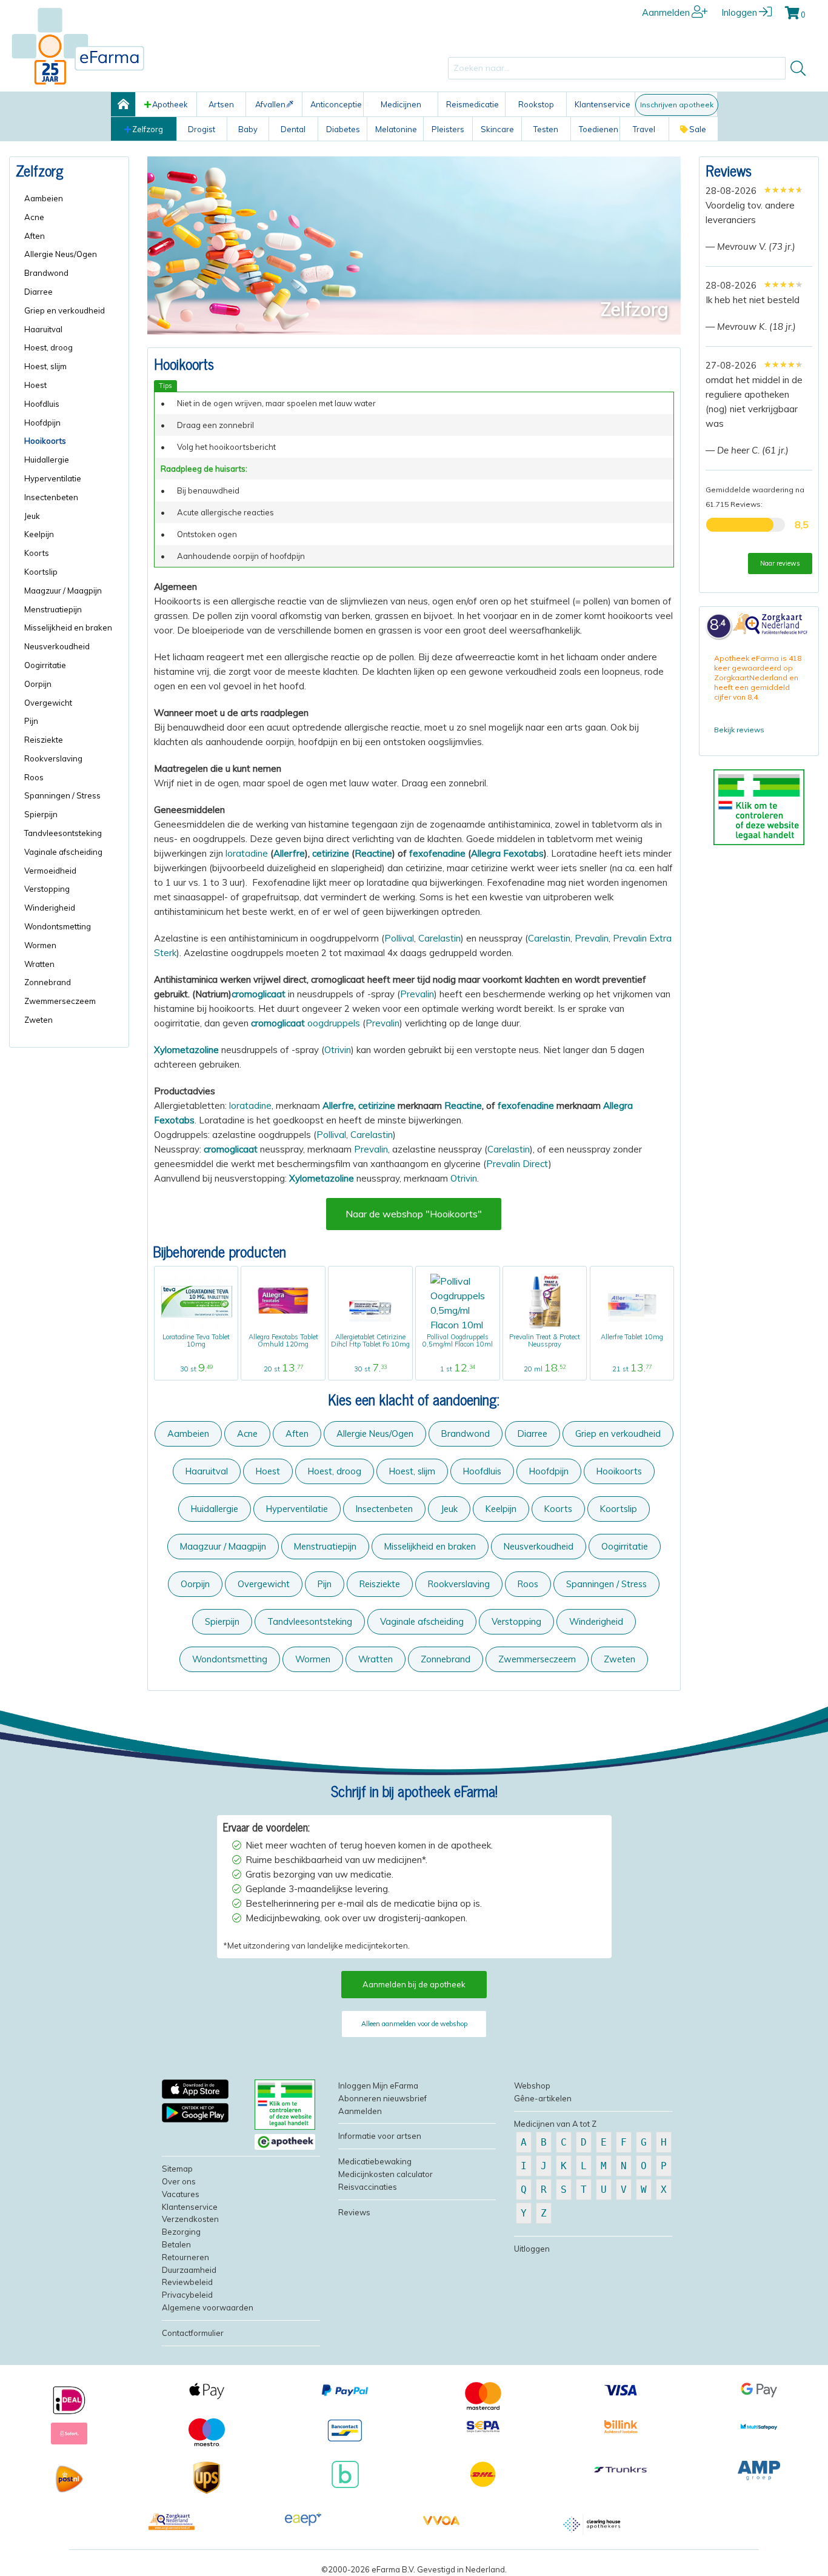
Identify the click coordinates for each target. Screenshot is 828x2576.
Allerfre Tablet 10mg (632, 1337)
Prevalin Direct (517, 1164)
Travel (644, 129)
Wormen (313, 1659)
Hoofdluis (482, 1471)
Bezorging (181, 2232)
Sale (698, 129)
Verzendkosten (190, 2219)
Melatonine (396, 129)
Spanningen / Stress (606, 1584)
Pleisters (448, 129)
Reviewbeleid (187, 2282)
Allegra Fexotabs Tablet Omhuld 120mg (283, 1340)
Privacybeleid (187, 2295)
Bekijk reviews (739, 730)
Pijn (325, 1584)
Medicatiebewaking (375, 2161)
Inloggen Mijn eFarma (378, 2086)
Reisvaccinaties (368, 2187)
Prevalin (592, 938)
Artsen (221, 104)
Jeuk (449, 1509)
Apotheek (170, 104)
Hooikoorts (619, 1471)
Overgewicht (264, 1584)
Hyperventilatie (297, 1509)
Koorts (558, 1509)
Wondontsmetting (230, 1659)
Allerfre (289, 853)
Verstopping (516, 1621)
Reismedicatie (472, 104)
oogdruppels (305, 1023)
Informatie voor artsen (380, 2136)
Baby (248, 129)
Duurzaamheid (189, 2270)
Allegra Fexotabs (507, 853)
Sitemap (177, 2169)
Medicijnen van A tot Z (555, 2124)
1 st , (458, 1369)
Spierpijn (222, 1621)
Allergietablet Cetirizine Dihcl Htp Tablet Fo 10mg (370, 1340)
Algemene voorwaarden (208, 2307)
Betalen (176, 2244)
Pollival (399, 938)
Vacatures (181, 2194)
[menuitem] (73, 199)
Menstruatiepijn (325, 1546)
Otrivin (338, 1050)
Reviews (729, 170)
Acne (247, 1434)
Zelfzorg (148, 129)
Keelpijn (501, 1509)
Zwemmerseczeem (537, 1659)
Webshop (532, 2086)
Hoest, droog (335, 1471)
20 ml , (545, 1369)
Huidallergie (215, 1509)
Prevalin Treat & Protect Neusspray (545, 1340)
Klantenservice (603, 104)
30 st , (196, 1369)
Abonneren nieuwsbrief (382, 2098)
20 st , (283, 1369)
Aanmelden (666, 12)
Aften (297, 1434)
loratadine (247, 853)
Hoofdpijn (549, 1471)
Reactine (373, 853)
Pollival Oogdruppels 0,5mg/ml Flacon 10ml (458, 1340)
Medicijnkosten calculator (386, 2174)
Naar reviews (780, 563)
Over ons (179, 2181)
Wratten (376, 1659)
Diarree (533, 1434)
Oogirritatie (625, 1546)
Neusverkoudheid (539, 1546)
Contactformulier (193, 2333)
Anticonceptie (336, 104)
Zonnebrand (446, 1659)
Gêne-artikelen (543, 2098)
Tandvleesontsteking (310, 1621)
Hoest (268, 1471)
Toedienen (599, 129)
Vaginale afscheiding (422, 1621)
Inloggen (739, 12)
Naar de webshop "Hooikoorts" (414, 1214)
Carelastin (439, 938)
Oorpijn (195, 1584)
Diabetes (343, 129)
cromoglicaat (259, 994)
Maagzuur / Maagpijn (223, 1546)
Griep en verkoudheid (618, 1434)
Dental (293, 129)
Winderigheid (596, 1621)
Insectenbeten (384, 1509)
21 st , (632, 1369)
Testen (546, 129)
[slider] (783, 190)
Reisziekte (380, 1584)
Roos (528, 1584)
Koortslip (619, 1509)
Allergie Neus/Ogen (375, 1434)
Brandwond (466, 1434)
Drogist (202, 129)
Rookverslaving (459, 1584)
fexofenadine (437, 853)
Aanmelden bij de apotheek (414, 1984)
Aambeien (188, 1434)
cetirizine (331, 853)
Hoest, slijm (412, 1471)
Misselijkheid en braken (430, 1546)
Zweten (619, 1659)
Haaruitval (207, 1471)
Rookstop (536, 104)
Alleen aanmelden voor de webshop (414, 2024)
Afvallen (270, 104)
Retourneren (185, 2257)
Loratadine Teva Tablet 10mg (196, 1340)
